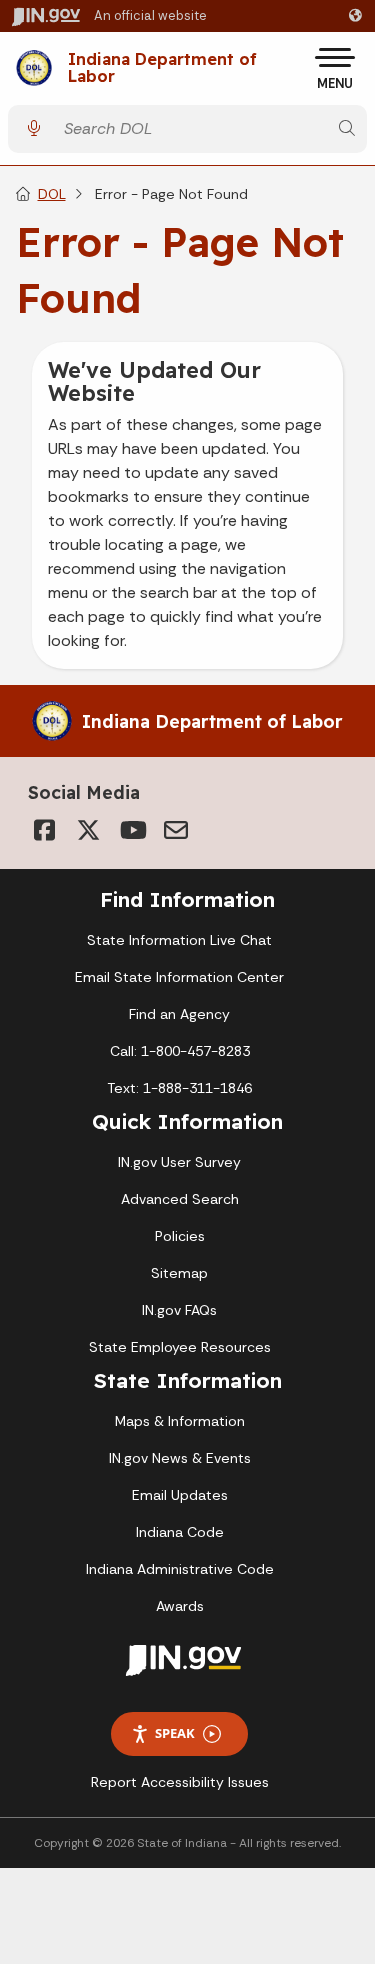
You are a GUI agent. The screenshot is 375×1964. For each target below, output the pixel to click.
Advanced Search (180, 1199)
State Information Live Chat (179, 940)
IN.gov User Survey (179, 1162)
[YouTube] (132, 830)
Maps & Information (180, 1421)
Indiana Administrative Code (180, 1569)
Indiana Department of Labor (162, 68)
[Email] (176, 830)
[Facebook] (44, 830)
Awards (180, 1606)
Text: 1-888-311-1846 (179, 1088)
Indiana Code (180, 1532)
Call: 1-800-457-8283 (180, 1051)
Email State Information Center (179, 977)
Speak (175, 1733)
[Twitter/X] (88, 830)
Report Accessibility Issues (180, 1782)
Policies (180, 1236)
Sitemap (179, 1273)
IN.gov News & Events (180, 1458)
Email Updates (180, 1495)
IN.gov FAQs (179, 1310)
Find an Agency (179, 1014)
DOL (52, 194)
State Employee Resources (180, 1347)
